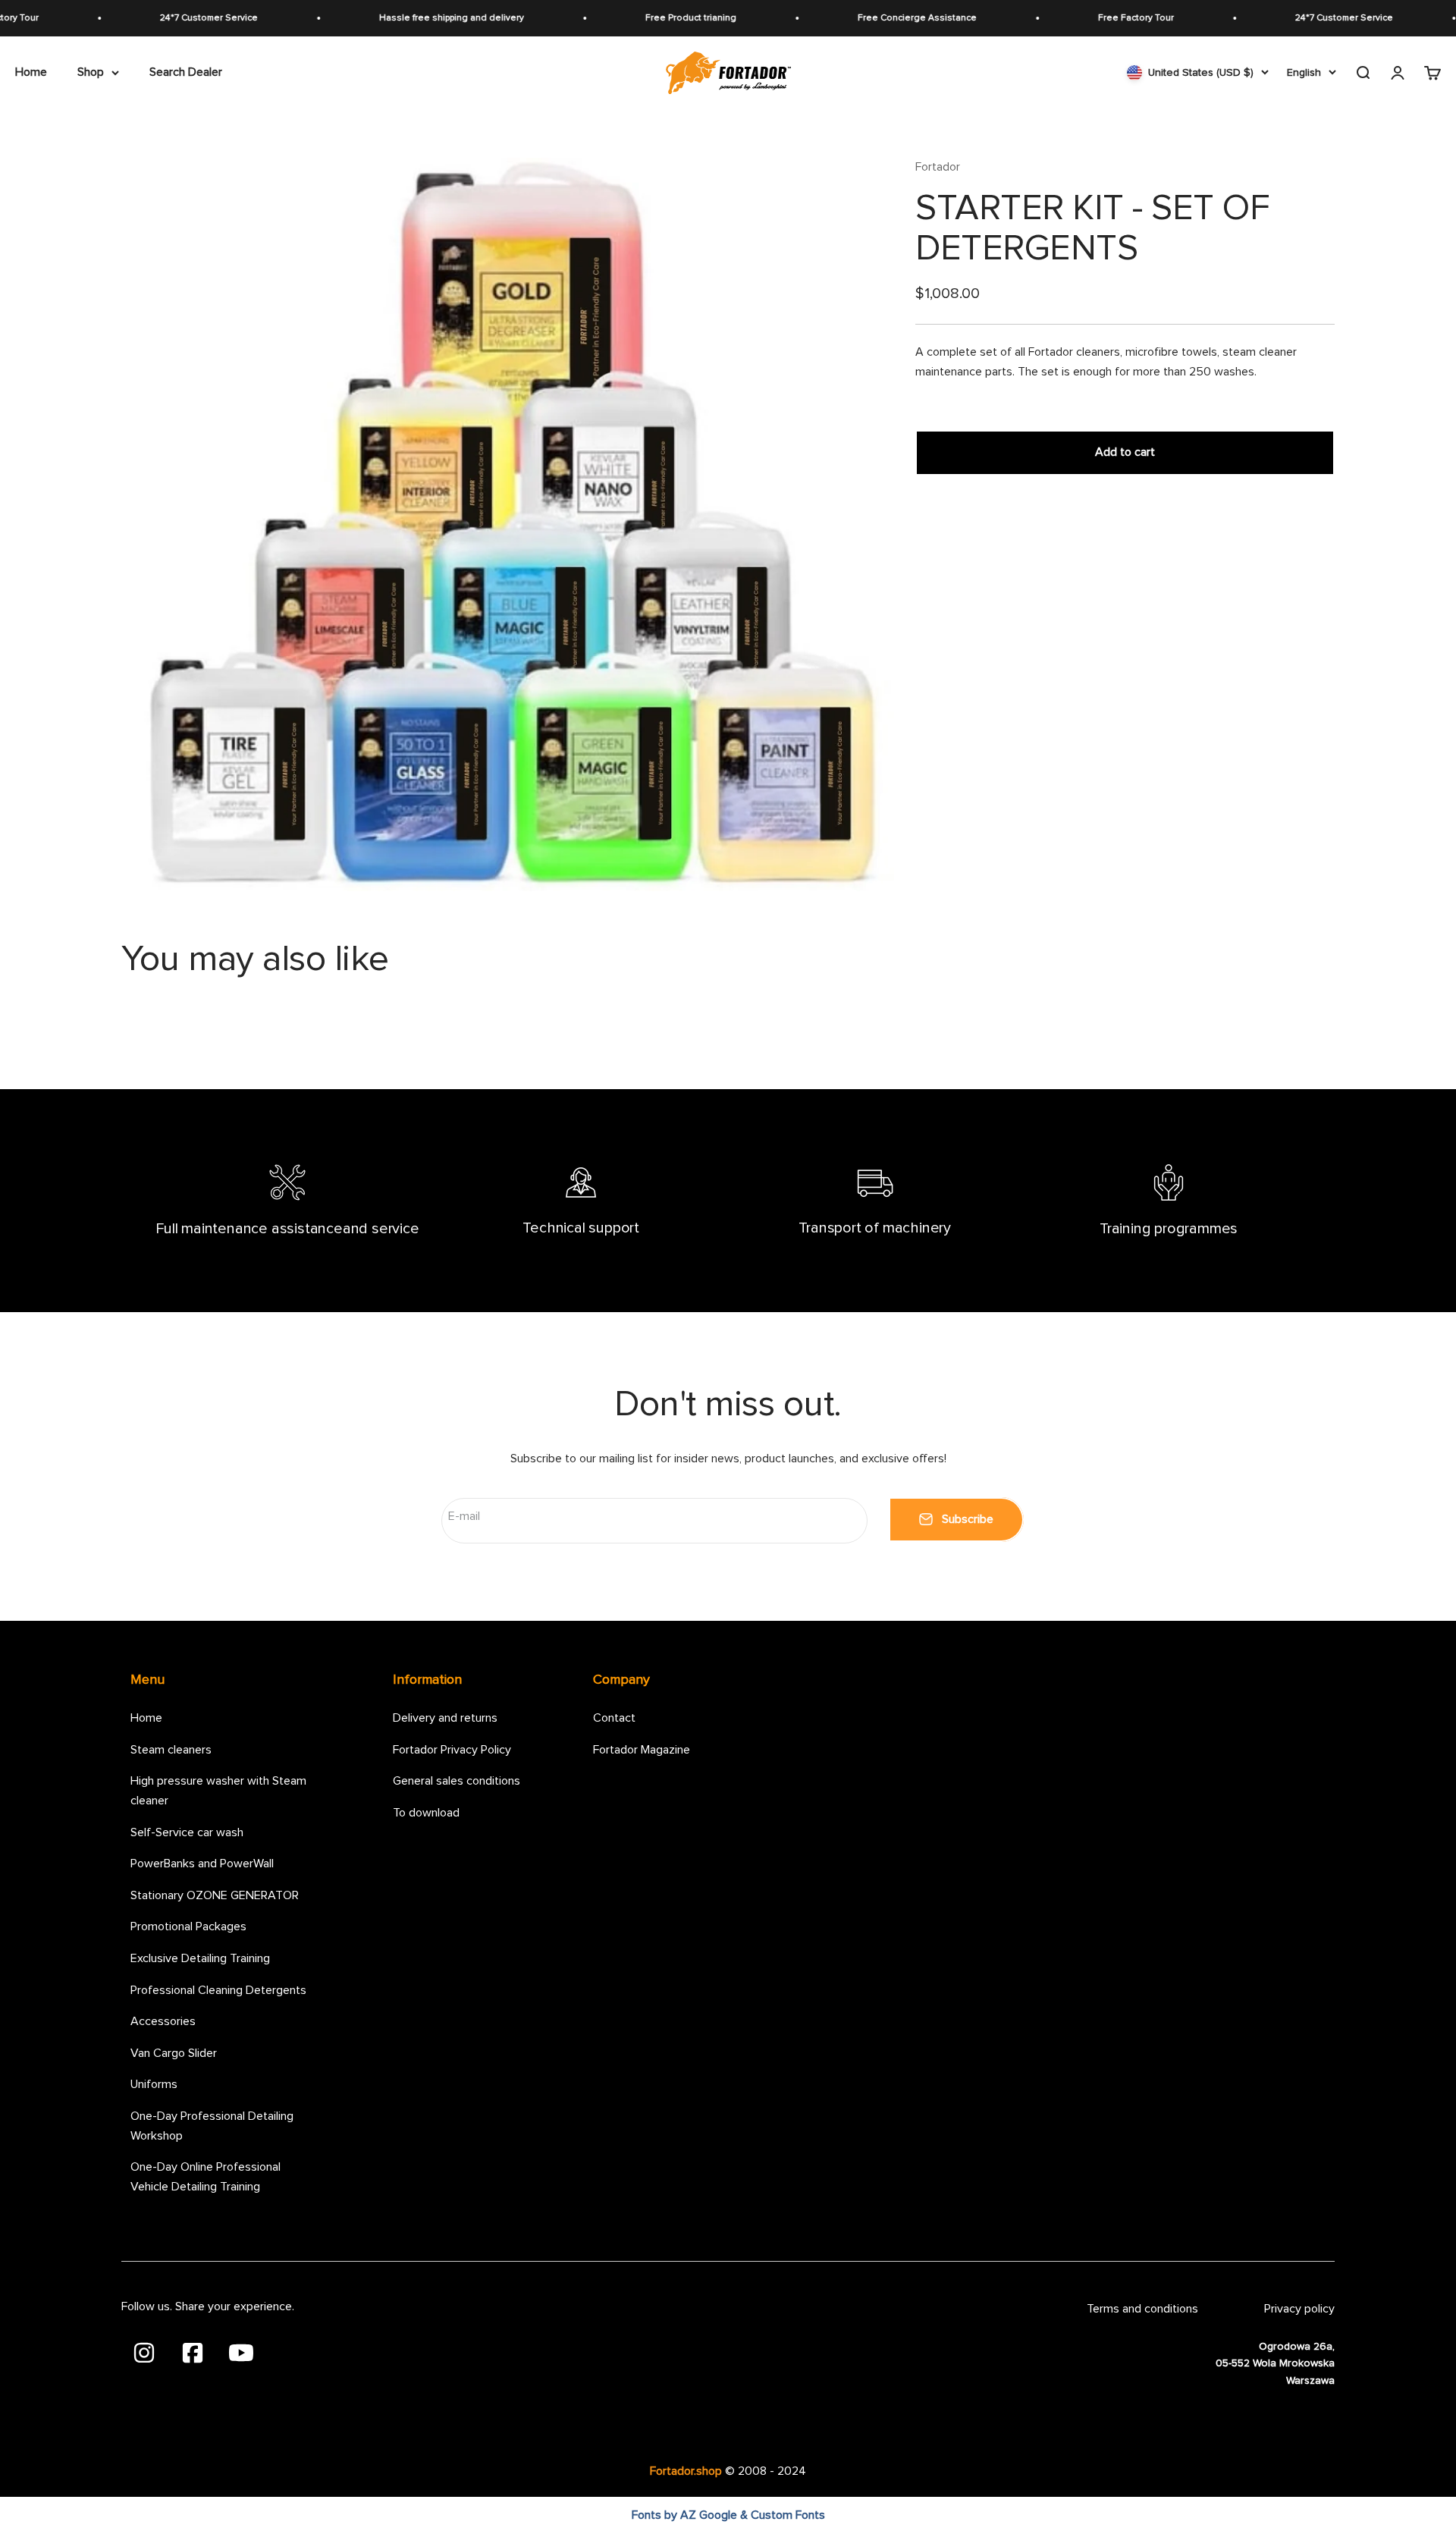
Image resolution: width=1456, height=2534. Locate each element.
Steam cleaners (171, 1750)
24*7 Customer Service (157, 18)
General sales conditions (457, 1781)
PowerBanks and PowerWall (202, 1864)
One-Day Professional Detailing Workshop (212, 2126)
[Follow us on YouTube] (241, 2351)
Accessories (163, 2021)
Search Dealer (186, 72)
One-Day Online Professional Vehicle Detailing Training (206, 2177)
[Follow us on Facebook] (194, 2351)
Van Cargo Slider (174, 2053)
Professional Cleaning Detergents (218, 1990)
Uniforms (154, 2084)
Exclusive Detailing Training (200, 1958)
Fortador (938, 167)
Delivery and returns (445, 1718)
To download (426, 1813)
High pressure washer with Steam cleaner (218, 1791)
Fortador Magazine (642, 1750)
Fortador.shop (686, 2471)
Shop (91, 72)
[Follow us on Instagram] (146, 2351)
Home (31, 72)
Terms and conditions (1142, 2309)
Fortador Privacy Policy (452, 1750)
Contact (614, 1718)
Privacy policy (1299, 2309)
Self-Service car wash (187, 1832)
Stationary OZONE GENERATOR (215, 1895)
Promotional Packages (188, 1926)
